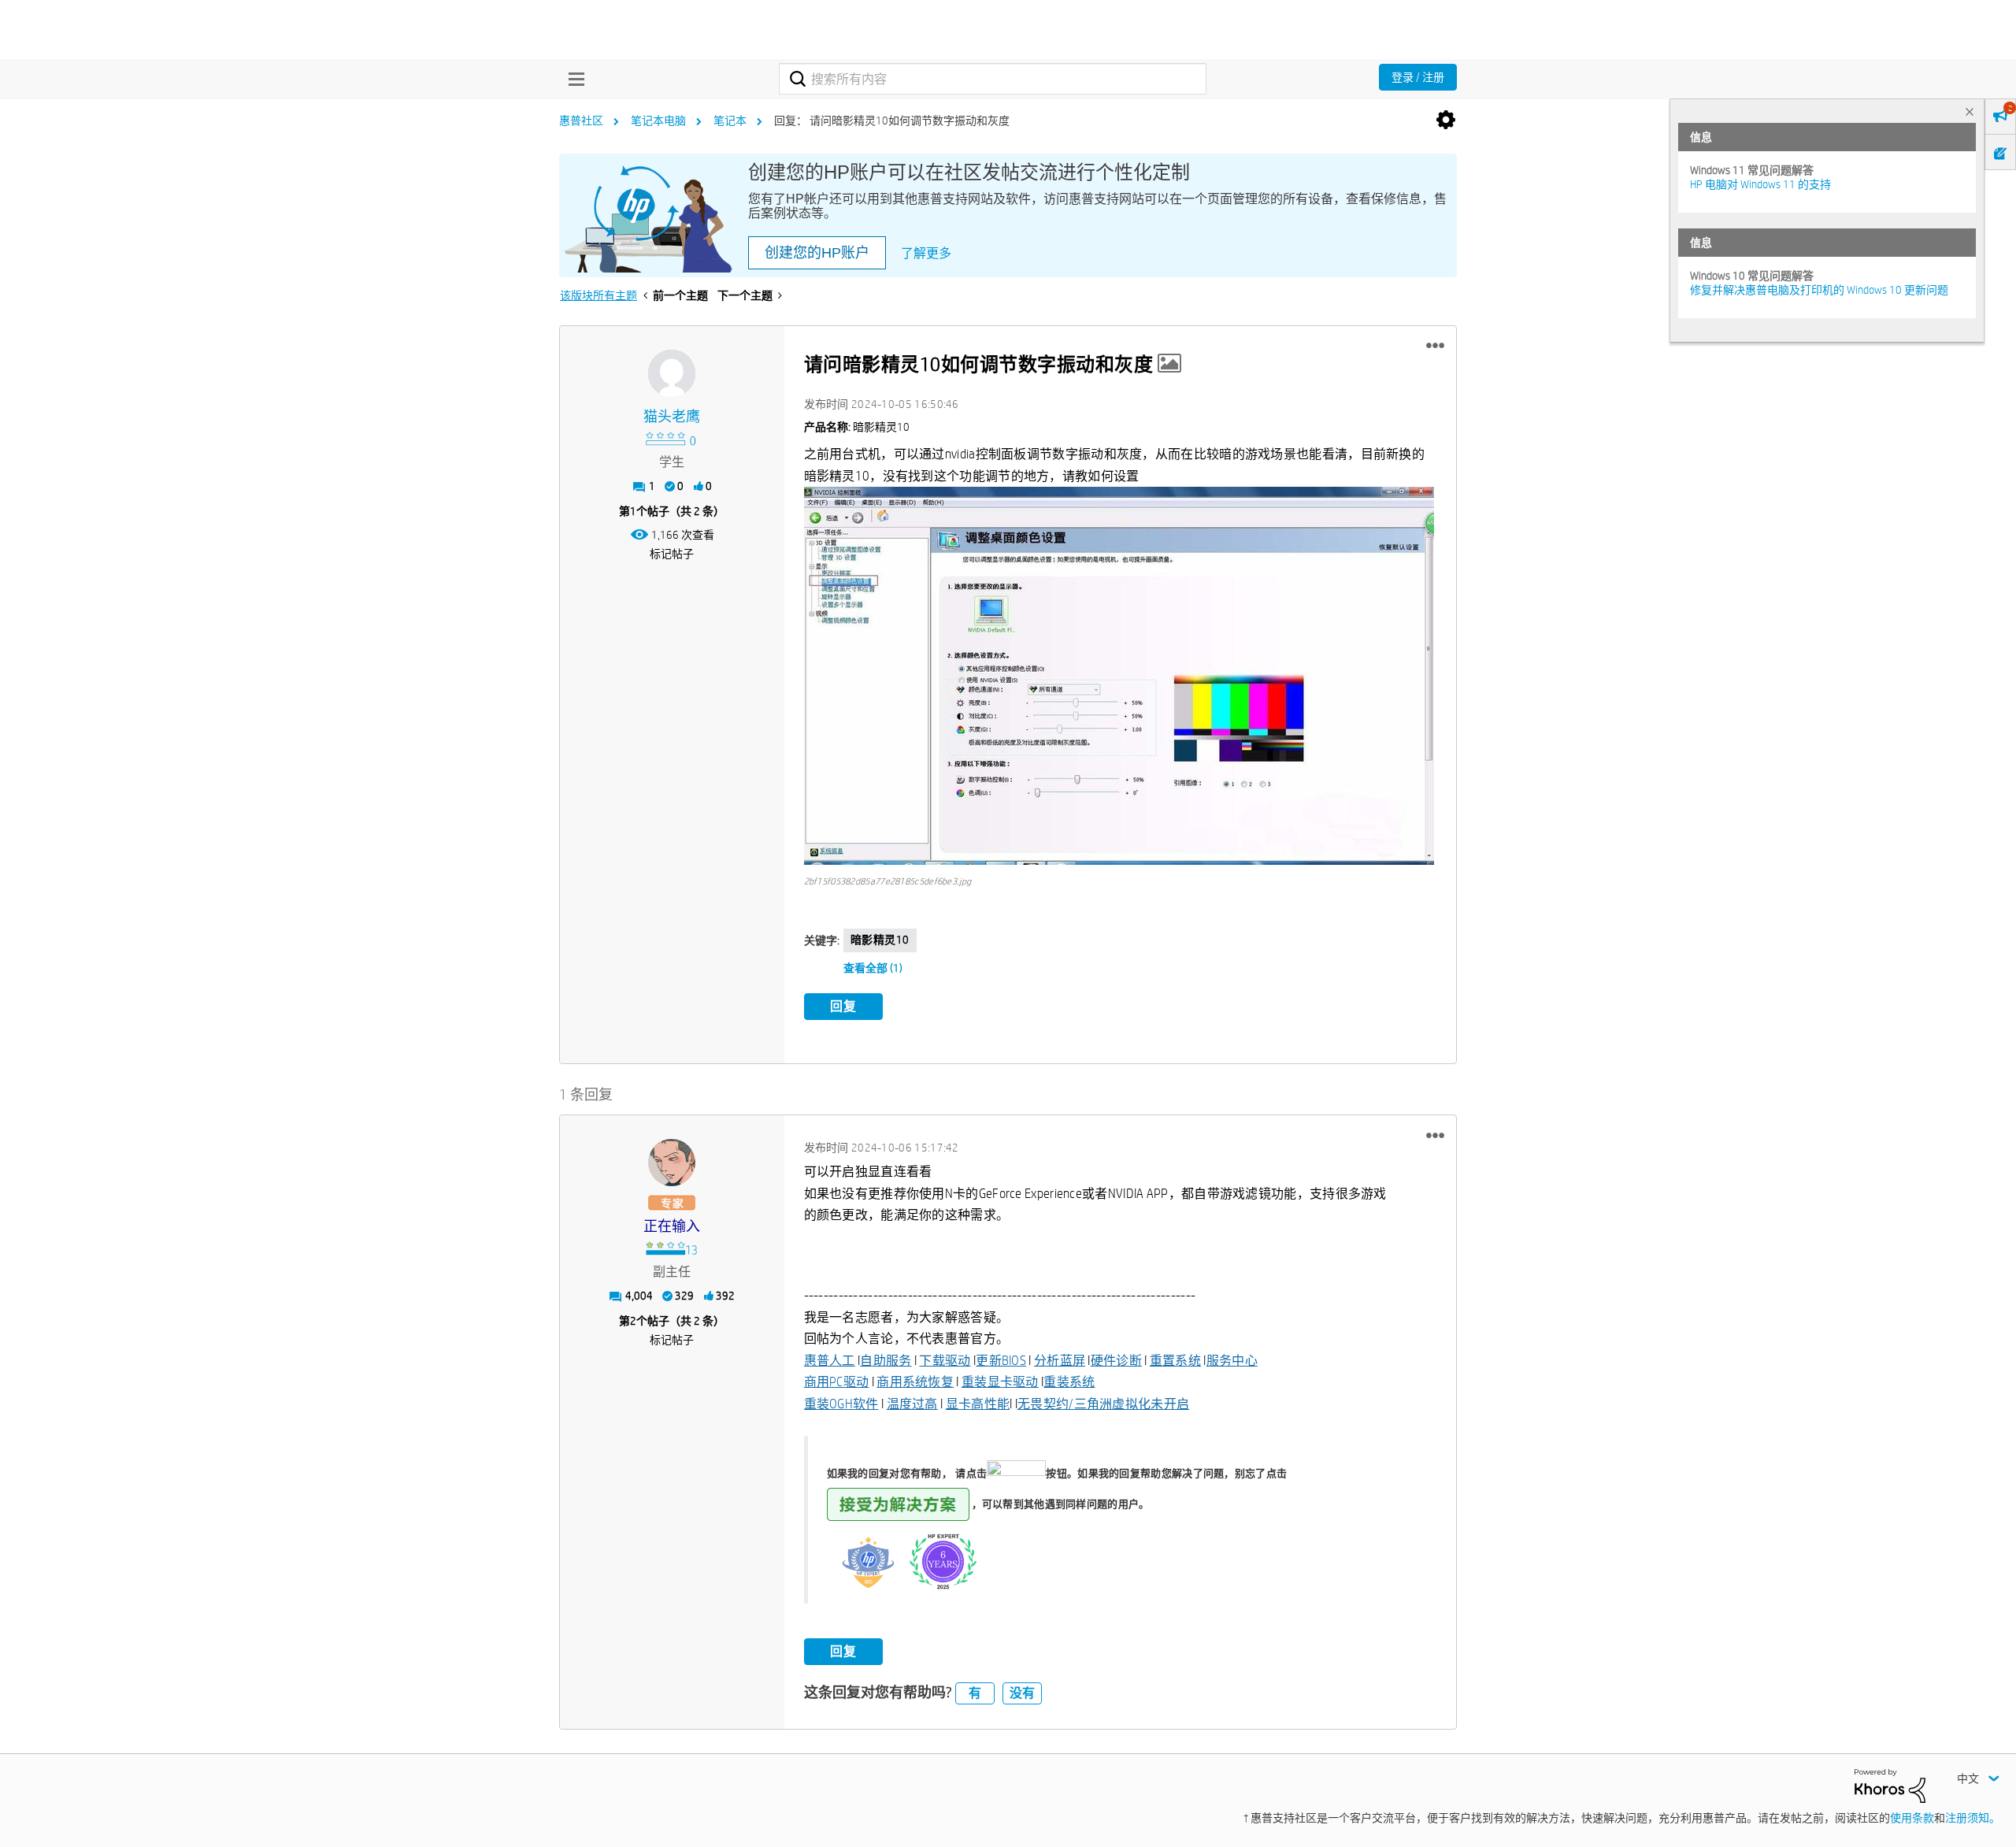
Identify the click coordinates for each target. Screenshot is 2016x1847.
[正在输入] (672, 1163)
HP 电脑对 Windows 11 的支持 (1760, 184)
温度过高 (912, 1404)
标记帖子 (672, 554)
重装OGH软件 (841, 1404)
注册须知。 (1973, 1818)
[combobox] (993, 79)
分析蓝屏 (1060, 1361)
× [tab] (1970, 111)
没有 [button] (1022, 1693)
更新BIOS (1001, 1361)
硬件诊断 (1116, 1361)
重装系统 (1069, 1382)
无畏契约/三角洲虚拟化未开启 (1103, 1404)
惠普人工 (830, 1361)
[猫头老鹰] (672, 373)
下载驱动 (945, 1361)
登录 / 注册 (1418, 77)
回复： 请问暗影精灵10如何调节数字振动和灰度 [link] (892, 121)
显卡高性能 (978, 1404)
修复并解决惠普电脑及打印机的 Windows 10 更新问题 (1819, 290)
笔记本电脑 (658, 121)
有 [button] (975, 1693)
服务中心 (1232, 1361)
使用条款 (1912, 1818)
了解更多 (926, 253)
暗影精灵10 (880, 940)
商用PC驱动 (837, 1382)
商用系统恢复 (915, 1382)
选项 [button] (1446, 121)
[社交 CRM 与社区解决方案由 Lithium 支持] (1890, 1785)
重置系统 (1175, 1361)
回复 (843, 1006)
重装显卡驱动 (1000, 1382)
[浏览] (573, 79)
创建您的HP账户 (817, 253)
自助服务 (886, 1361)
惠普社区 (581, 121)
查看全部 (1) (873, 968)
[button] (1435, 346)
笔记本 (730, 121)
